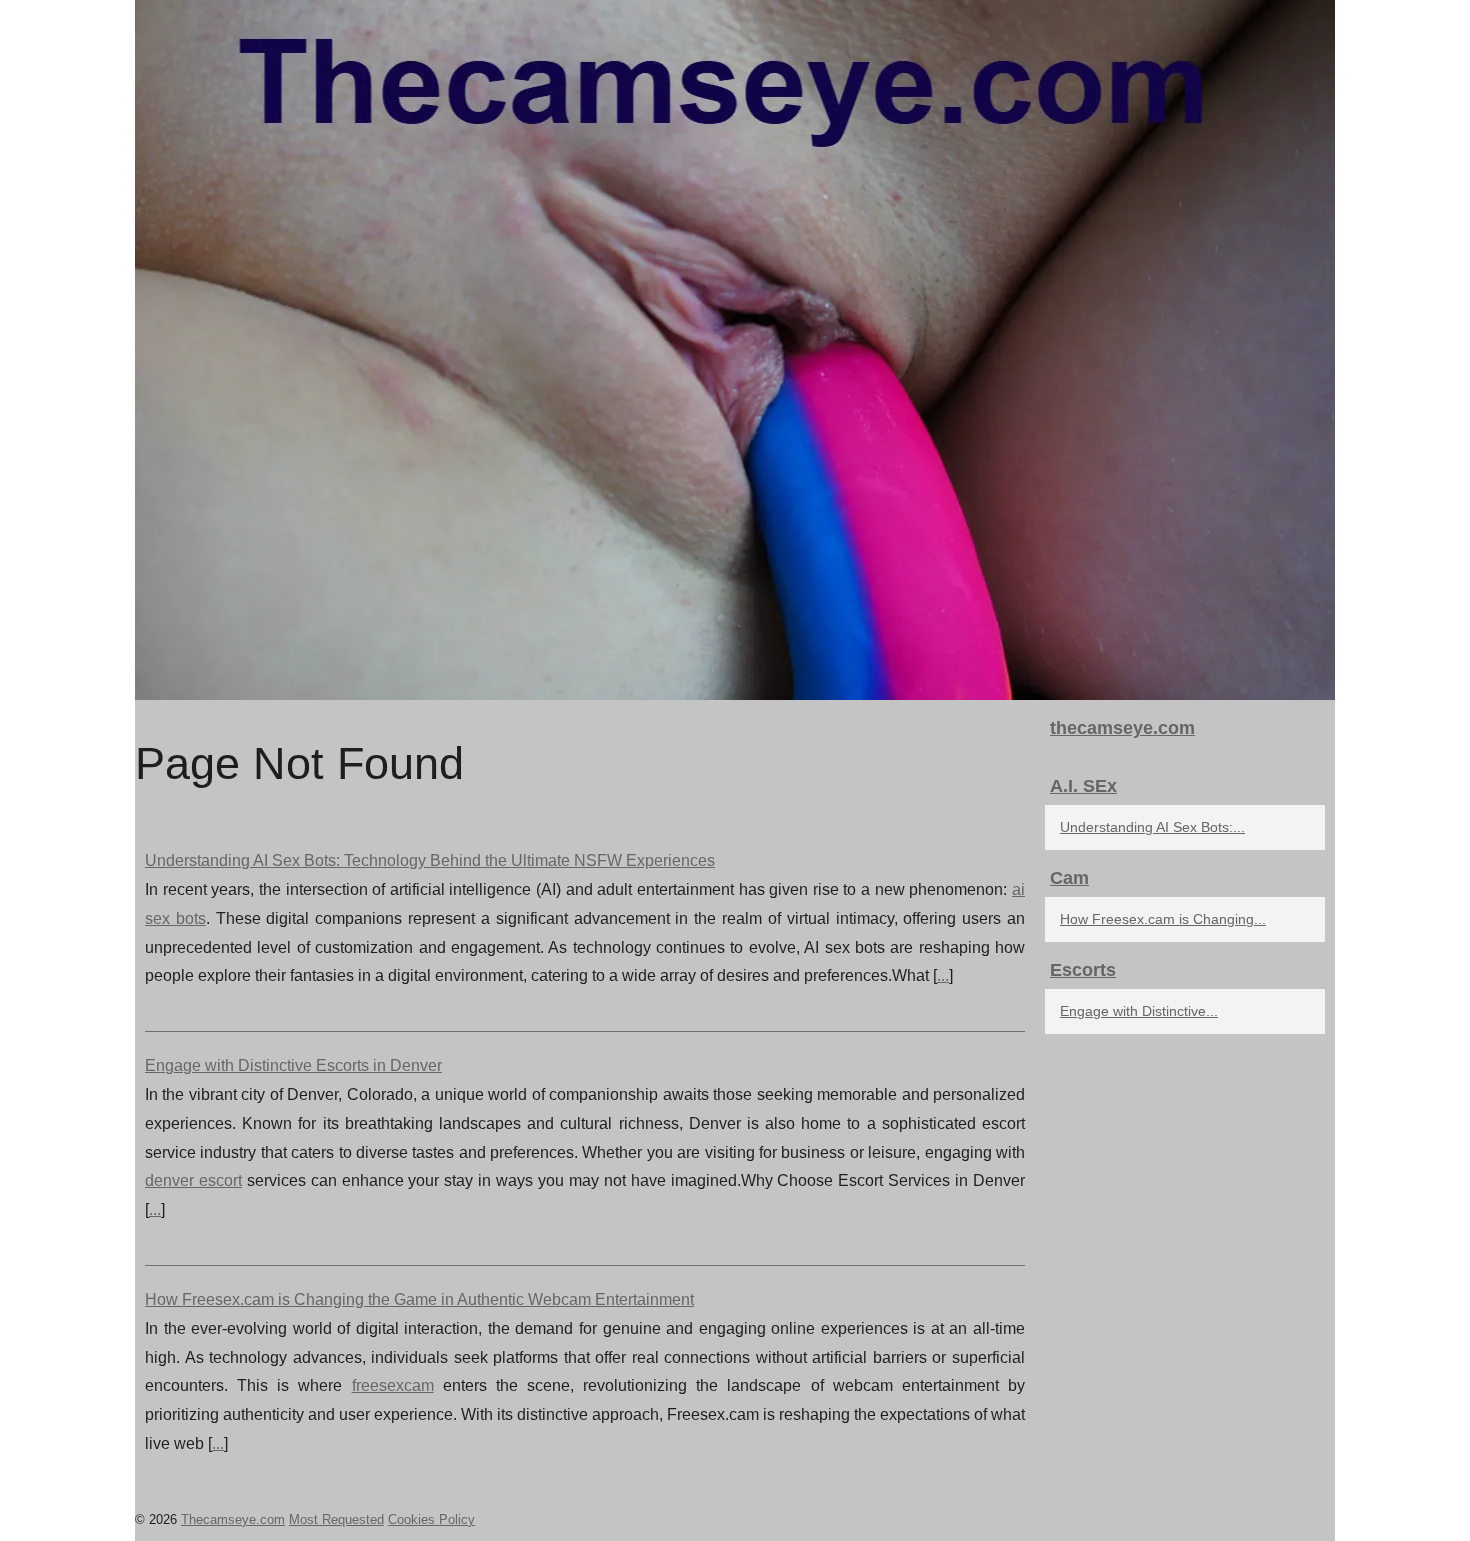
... (943, 975)
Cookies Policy (431, 1519)
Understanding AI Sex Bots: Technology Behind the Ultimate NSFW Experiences (430, 860)
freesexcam (393, 1385)
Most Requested (336, 1519)
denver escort (193, 1180)
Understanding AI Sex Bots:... (1152, 827)
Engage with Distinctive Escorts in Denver (293, 1065)
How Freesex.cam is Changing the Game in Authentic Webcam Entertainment (419, 1299)
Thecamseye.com (233, 1519)
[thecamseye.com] (735, 350)
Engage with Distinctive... (1139, 1011)
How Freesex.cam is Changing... (1163, 919)
